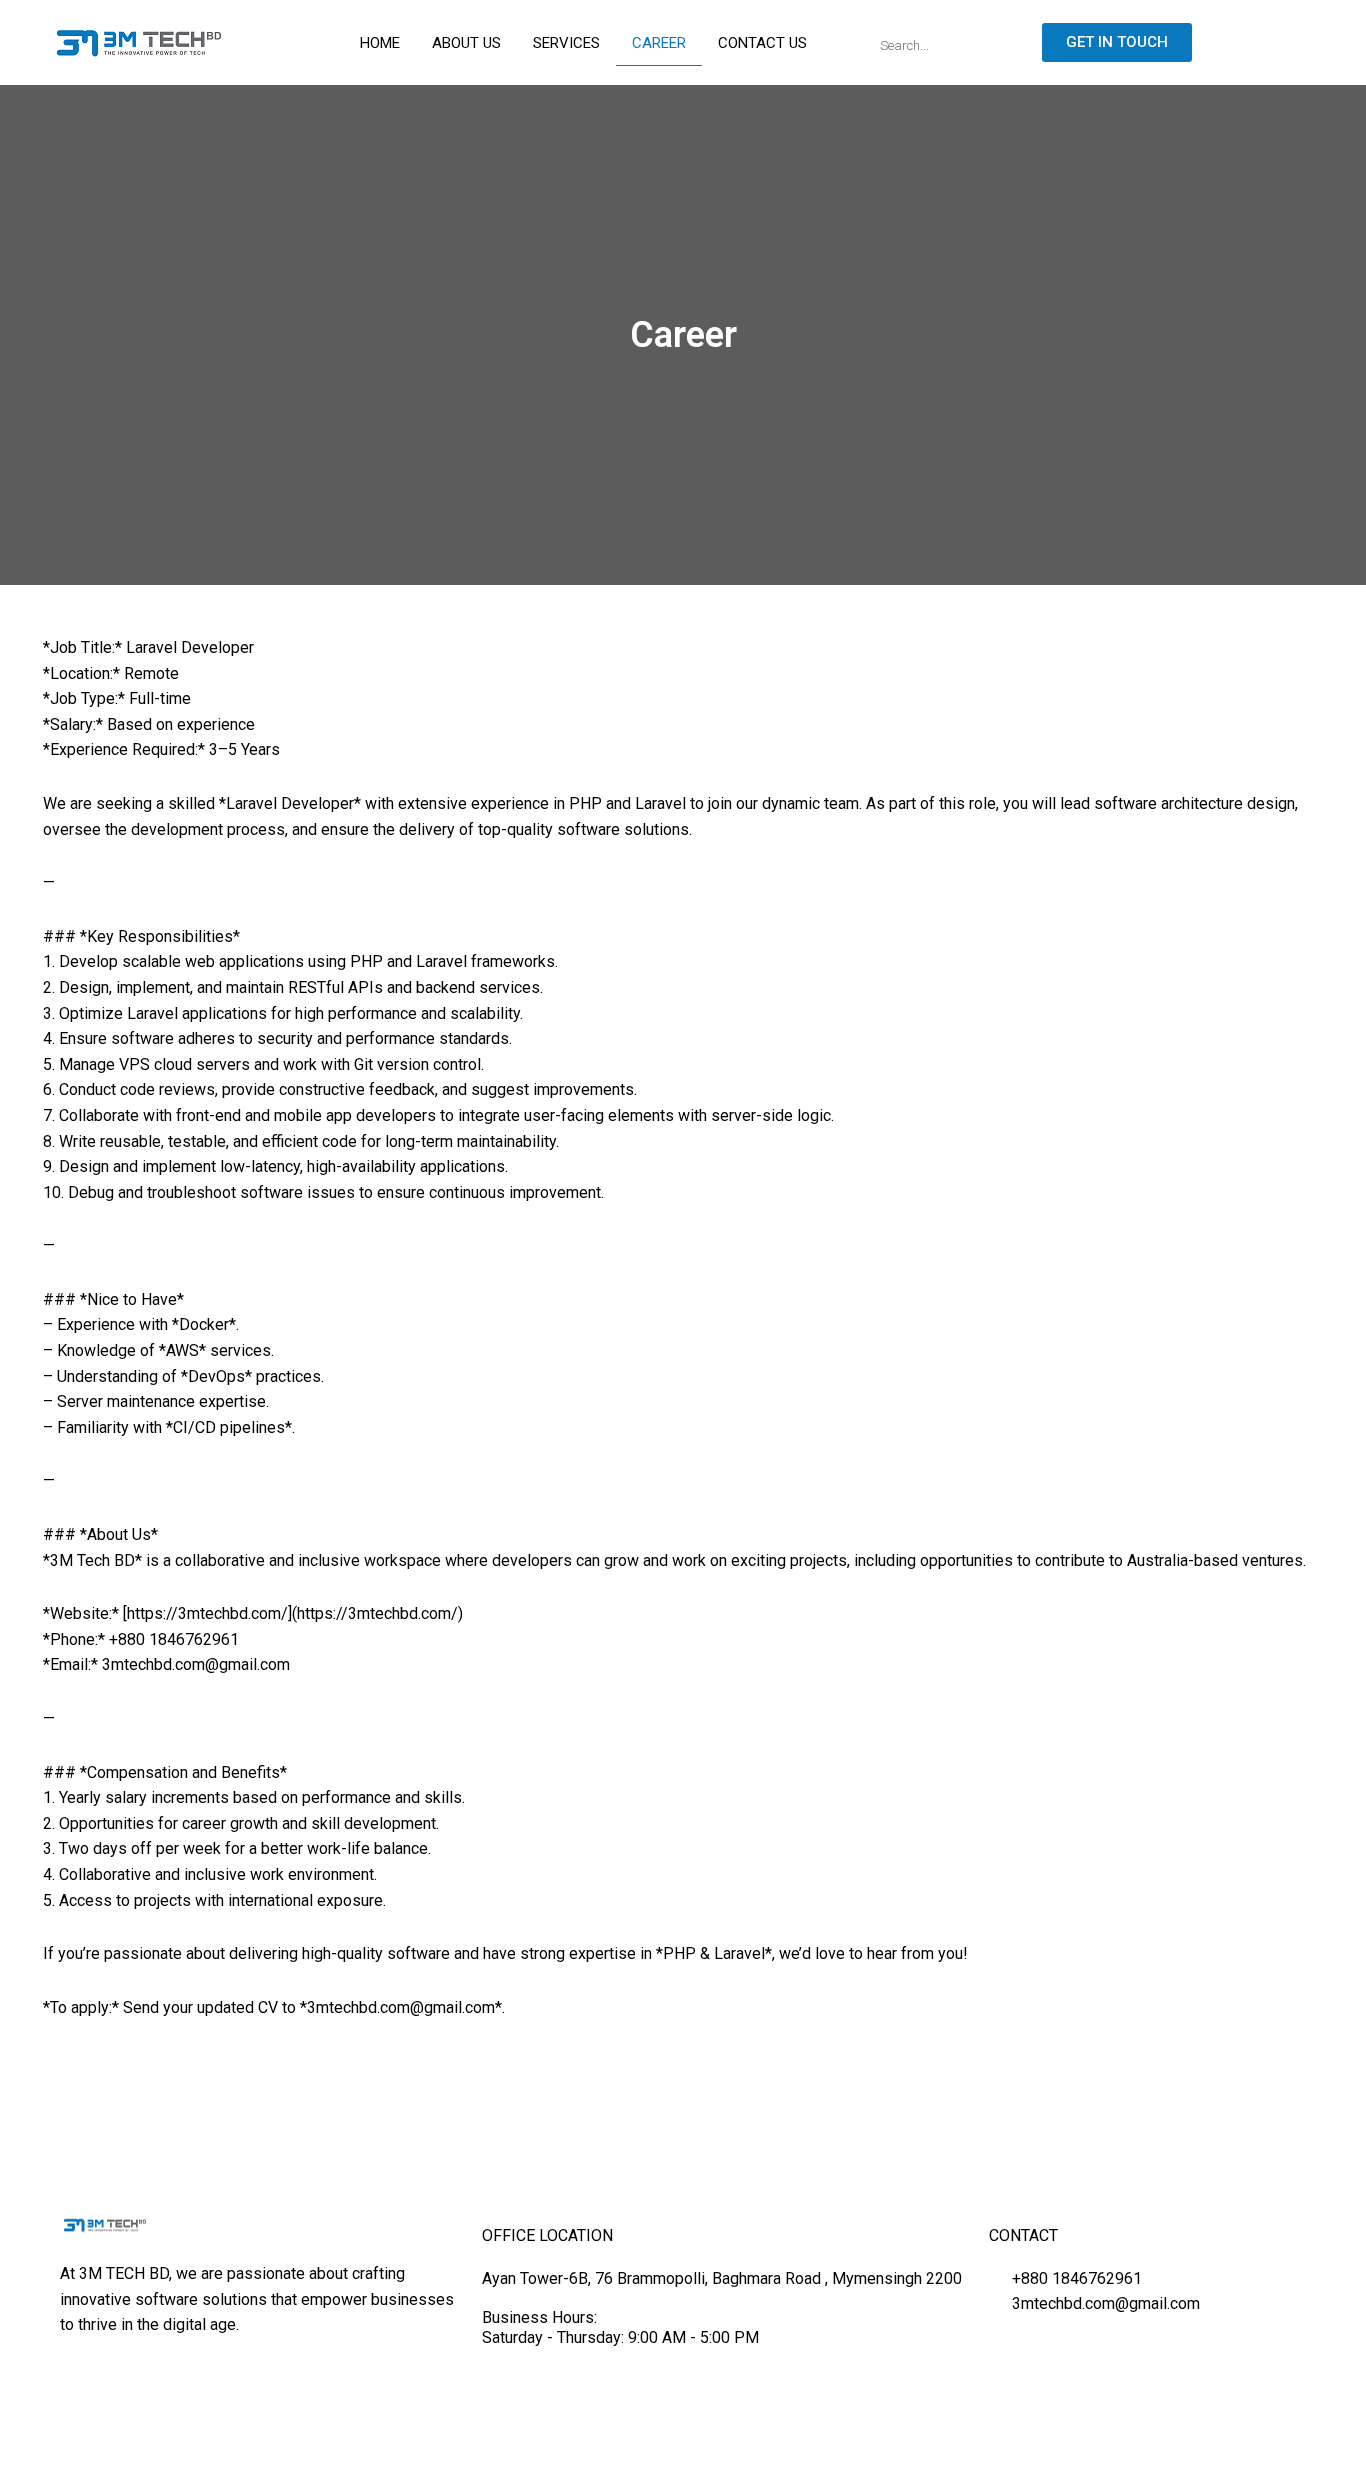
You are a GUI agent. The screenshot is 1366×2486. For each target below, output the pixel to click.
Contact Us (762, 43)
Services (566, 43)
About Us (466, 43)
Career (659, 43)
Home (380, 43)
